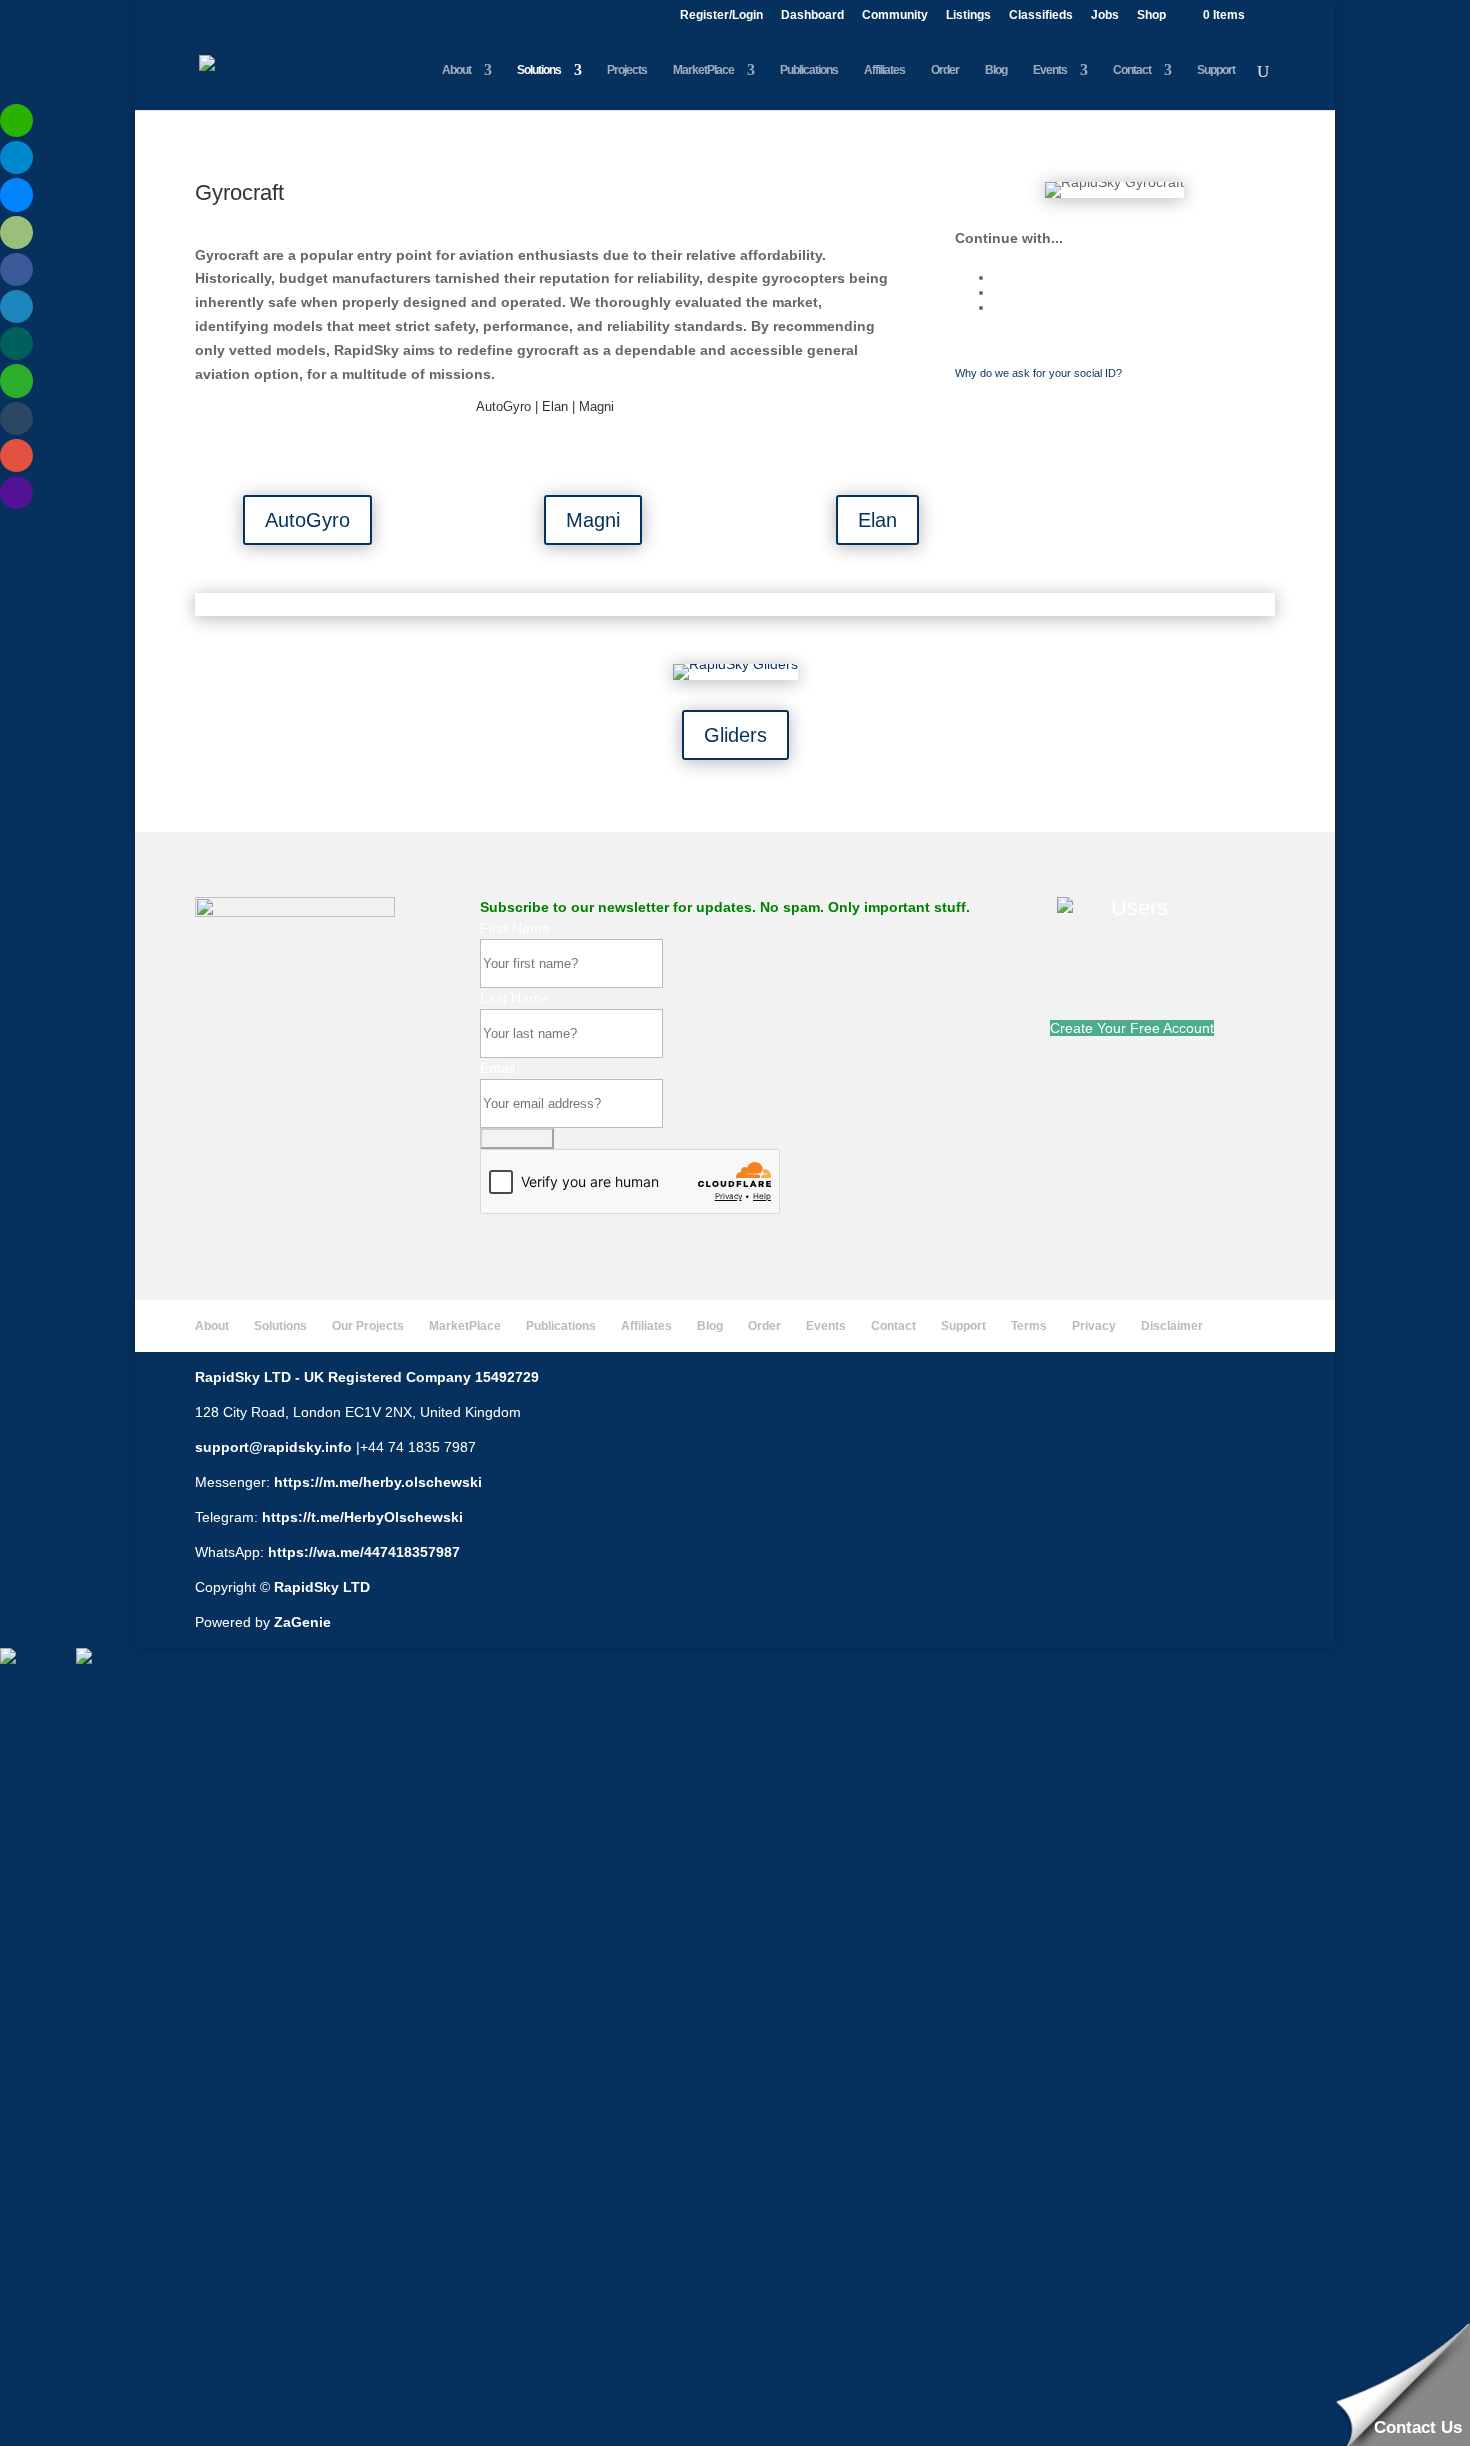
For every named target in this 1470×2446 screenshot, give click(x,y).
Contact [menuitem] (24, 2246)
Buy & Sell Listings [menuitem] (58, 2036)
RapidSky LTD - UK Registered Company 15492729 (367, 1377)
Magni (593, 520)
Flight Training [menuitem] (45, 1931)
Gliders (735, 735)
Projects (627, 70)
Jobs (1105, 15)
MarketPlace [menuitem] (39, 2015)
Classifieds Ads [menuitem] (47, 2057)
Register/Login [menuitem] (46, 2309)
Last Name (514, 998)
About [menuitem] (18, 1679)
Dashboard (812, 15)
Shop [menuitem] (16, 2435)
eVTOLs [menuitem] (26, 1868)
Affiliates (884, 70)
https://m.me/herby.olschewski (378, 1482)
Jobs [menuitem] (15, 2414)
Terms (1029, 1326)
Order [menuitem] (18, 2162)
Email (497, 1068)
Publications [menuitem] (38, 2120)
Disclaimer (1172, 1326)
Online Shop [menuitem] (39, 2099)
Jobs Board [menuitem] (36, 2078)
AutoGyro (307, 520)
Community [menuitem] (36, 2351)
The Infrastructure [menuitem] (57, 1973)
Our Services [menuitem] (41, 1700)
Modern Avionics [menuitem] (52, 1952)
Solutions (539, 70)
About (456, 70)
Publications (809, 70)
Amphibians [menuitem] (37, 1784)
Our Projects (368, 1326)
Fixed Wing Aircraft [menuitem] (59, 1763)
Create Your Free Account (1132, 1028)
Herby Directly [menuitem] (44, 2267)
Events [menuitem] (21, 2204)
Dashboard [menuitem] (35, 2330)
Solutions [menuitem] (29, 1721)
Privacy (1094, 1326)
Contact (1132, 70)
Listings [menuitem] (24, 2372)
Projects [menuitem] (25, 1994)
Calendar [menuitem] (29, 2225)
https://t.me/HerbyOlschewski (362, 1517)
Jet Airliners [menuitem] (36, 1910)
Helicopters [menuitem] (35, 1805)
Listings (968, 15)
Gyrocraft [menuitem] (29, 1826)
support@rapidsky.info (273, 1447)
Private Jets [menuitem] (37, 1889)
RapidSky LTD (322, 1587)
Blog (996, 70)
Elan (877, 520)
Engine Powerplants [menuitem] (63, 1742)
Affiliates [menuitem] (26, 2141)
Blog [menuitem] (14, 2183)
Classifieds (1041, 15)
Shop (1151, 15)
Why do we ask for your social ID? (1038, 373)
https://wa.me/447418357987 (364, 1552)
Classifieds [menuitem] (34, 2393)
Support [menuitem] (25, 2288)
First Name (515, 928)
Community (895, 15)
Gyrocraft (239, 192)
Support (1216, 70)
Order (945, 70)
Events (1050, 70)
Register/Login (721, 15)
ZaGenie (302, 1622)
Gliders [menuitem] (22, 1847)
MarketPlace (703, 70)
